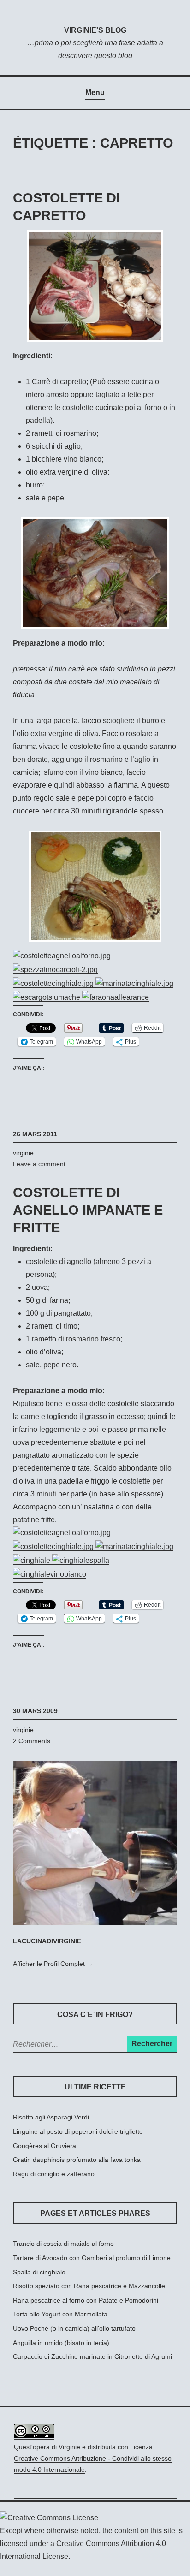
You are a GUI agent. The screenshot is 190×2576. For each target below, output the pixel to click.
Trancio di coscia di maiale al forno (63, 2244)
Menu (95, 92)
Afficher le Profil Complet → (53, 1964)
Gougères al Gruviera (45, 2146)
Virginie (69, 2447)
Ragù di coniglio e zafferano (54, 2174)
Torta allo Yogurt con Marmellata (60, 2314)
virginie (23, 1153)
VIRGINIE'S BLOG (95, 30)
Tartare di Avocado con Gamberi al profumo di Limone (92, 2258)
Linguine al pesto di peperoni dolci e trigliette (78, 2131)
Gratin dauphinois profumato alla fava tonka (77, 2160)
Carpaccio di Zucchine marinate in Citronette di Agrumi (92, 2356)
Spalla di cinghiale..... (44, 2272)
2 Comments (32, 1741)
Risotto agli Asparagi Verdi (51, 2117)
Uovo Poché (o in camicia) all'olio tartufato (74, 2328)
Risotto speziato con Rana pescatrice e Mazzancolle (89, 2286)
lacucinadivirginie (47, 1941)
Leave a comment (39, 1164)
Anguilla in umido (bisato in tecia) (61, 2343)
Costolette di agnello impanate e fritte (88, 1210)
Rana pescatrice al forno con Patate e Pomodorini (86, 2300)
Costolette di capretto (66, 207)
